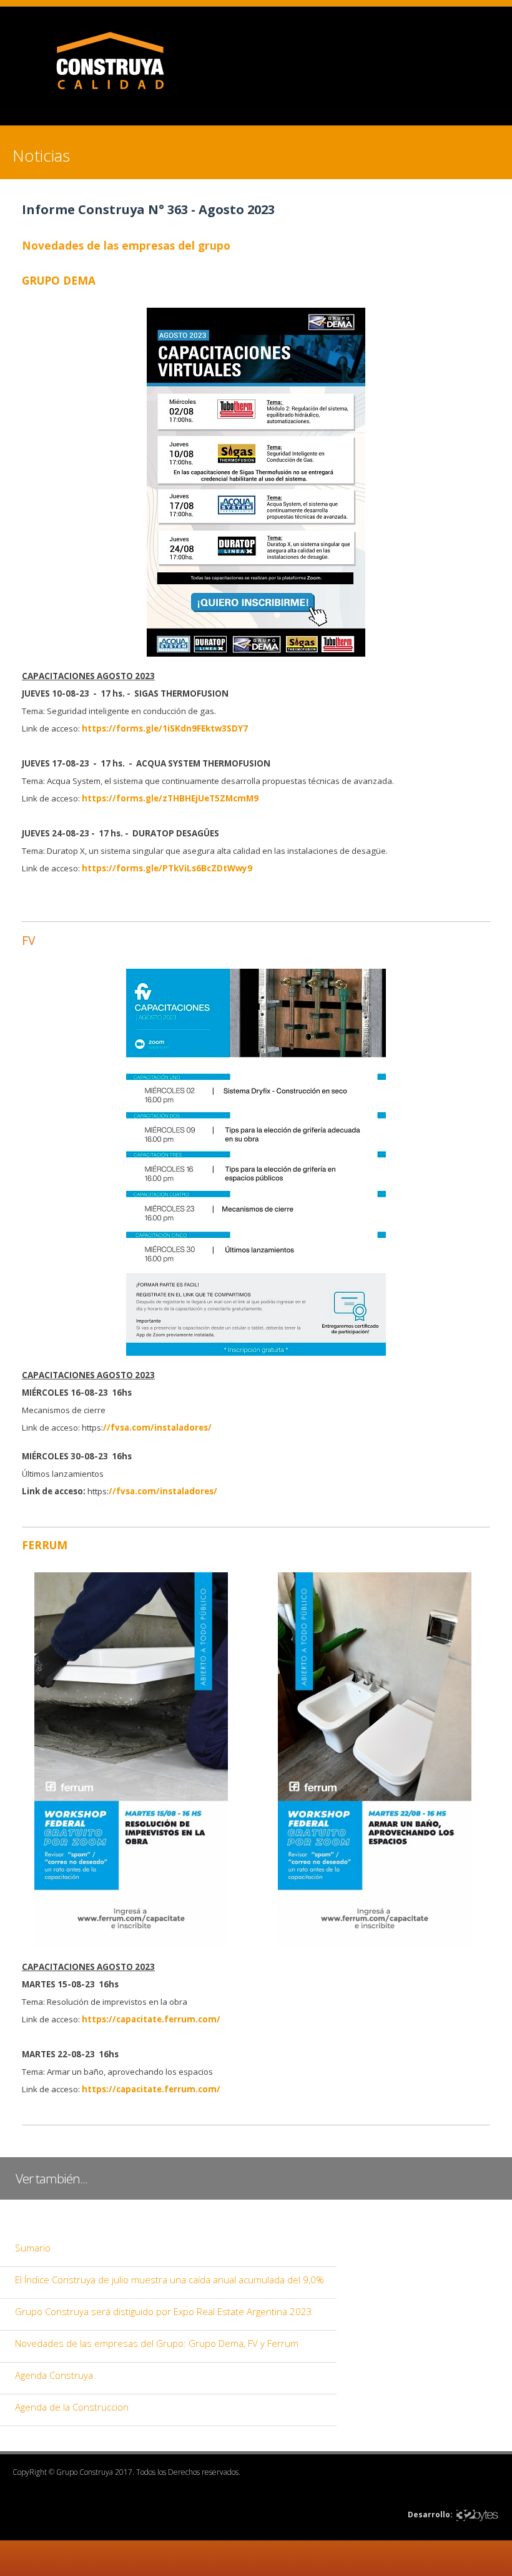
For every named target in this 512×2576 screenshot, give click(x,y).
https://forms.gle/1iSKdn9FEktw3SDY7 (165, 728)
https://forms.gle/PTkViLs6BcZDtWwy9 (167, 868)
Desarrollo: (430, 2515)
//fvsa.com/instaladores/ (157, 1428)
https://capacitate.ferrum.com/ (150, 2019)
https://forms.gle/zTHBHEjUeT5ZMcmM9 (169, 798)
